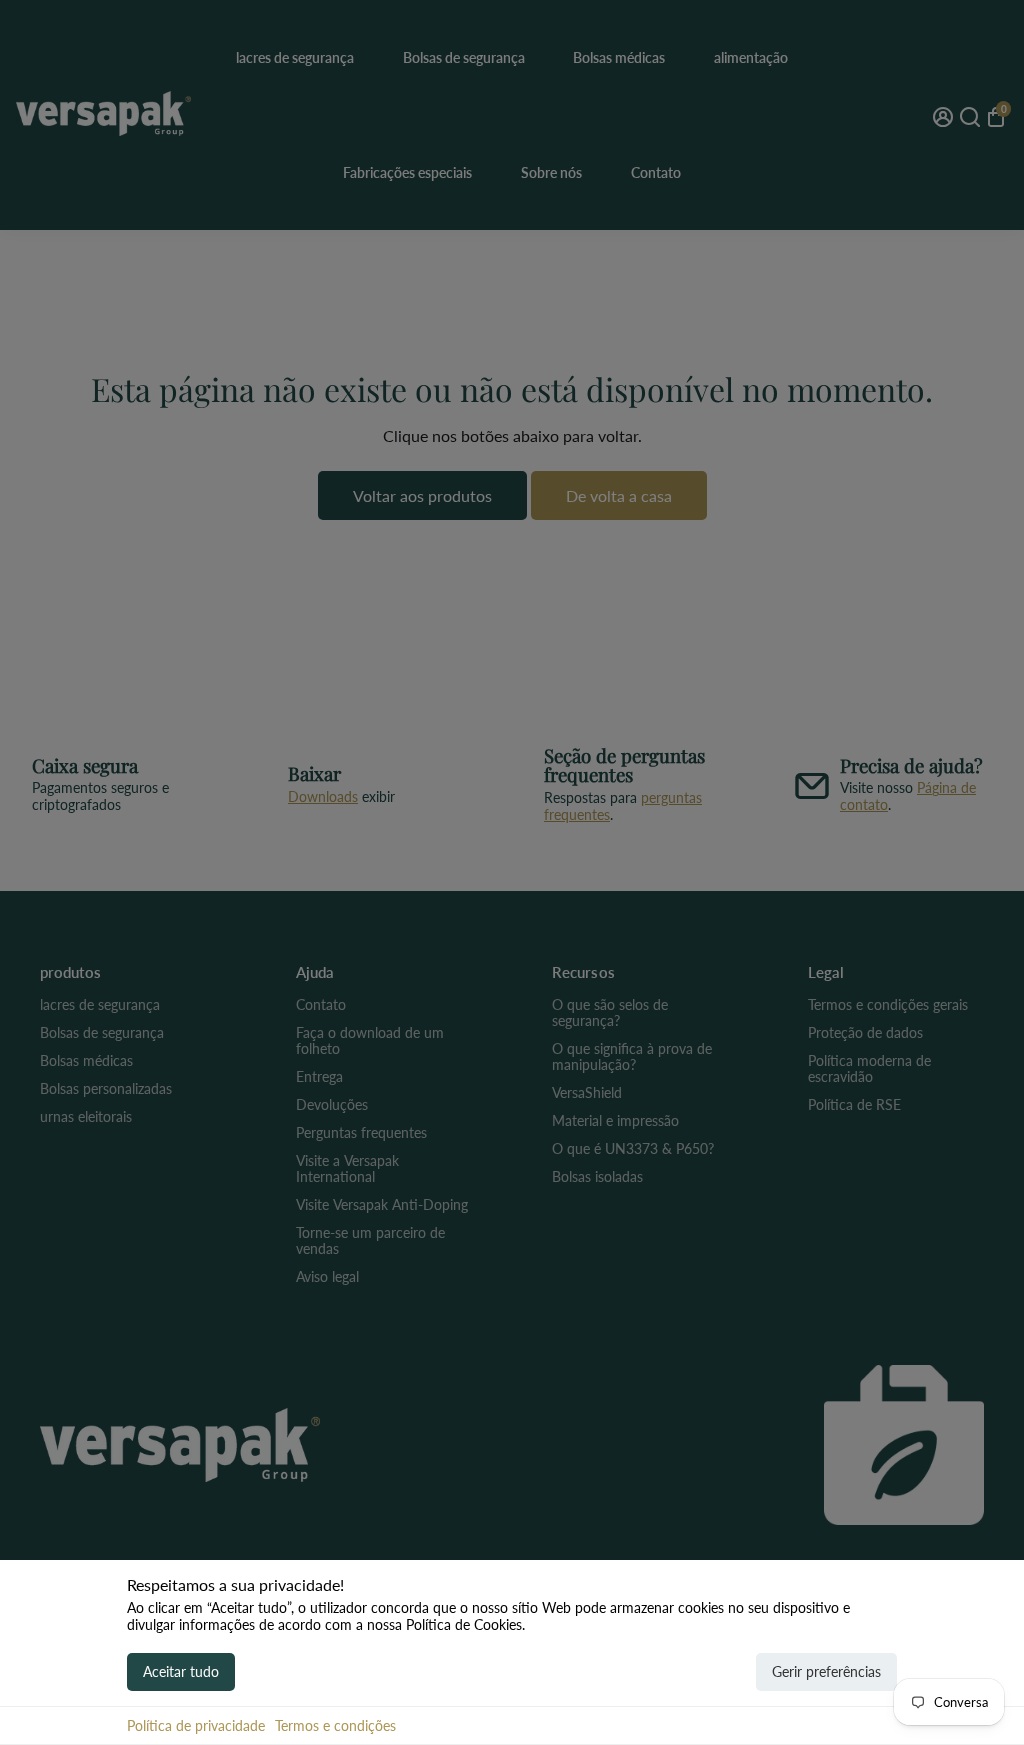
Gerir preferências (826, 1671)
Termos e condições (335, 1725)
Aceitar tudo (181, 1671)
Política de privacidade (196, 1725)
